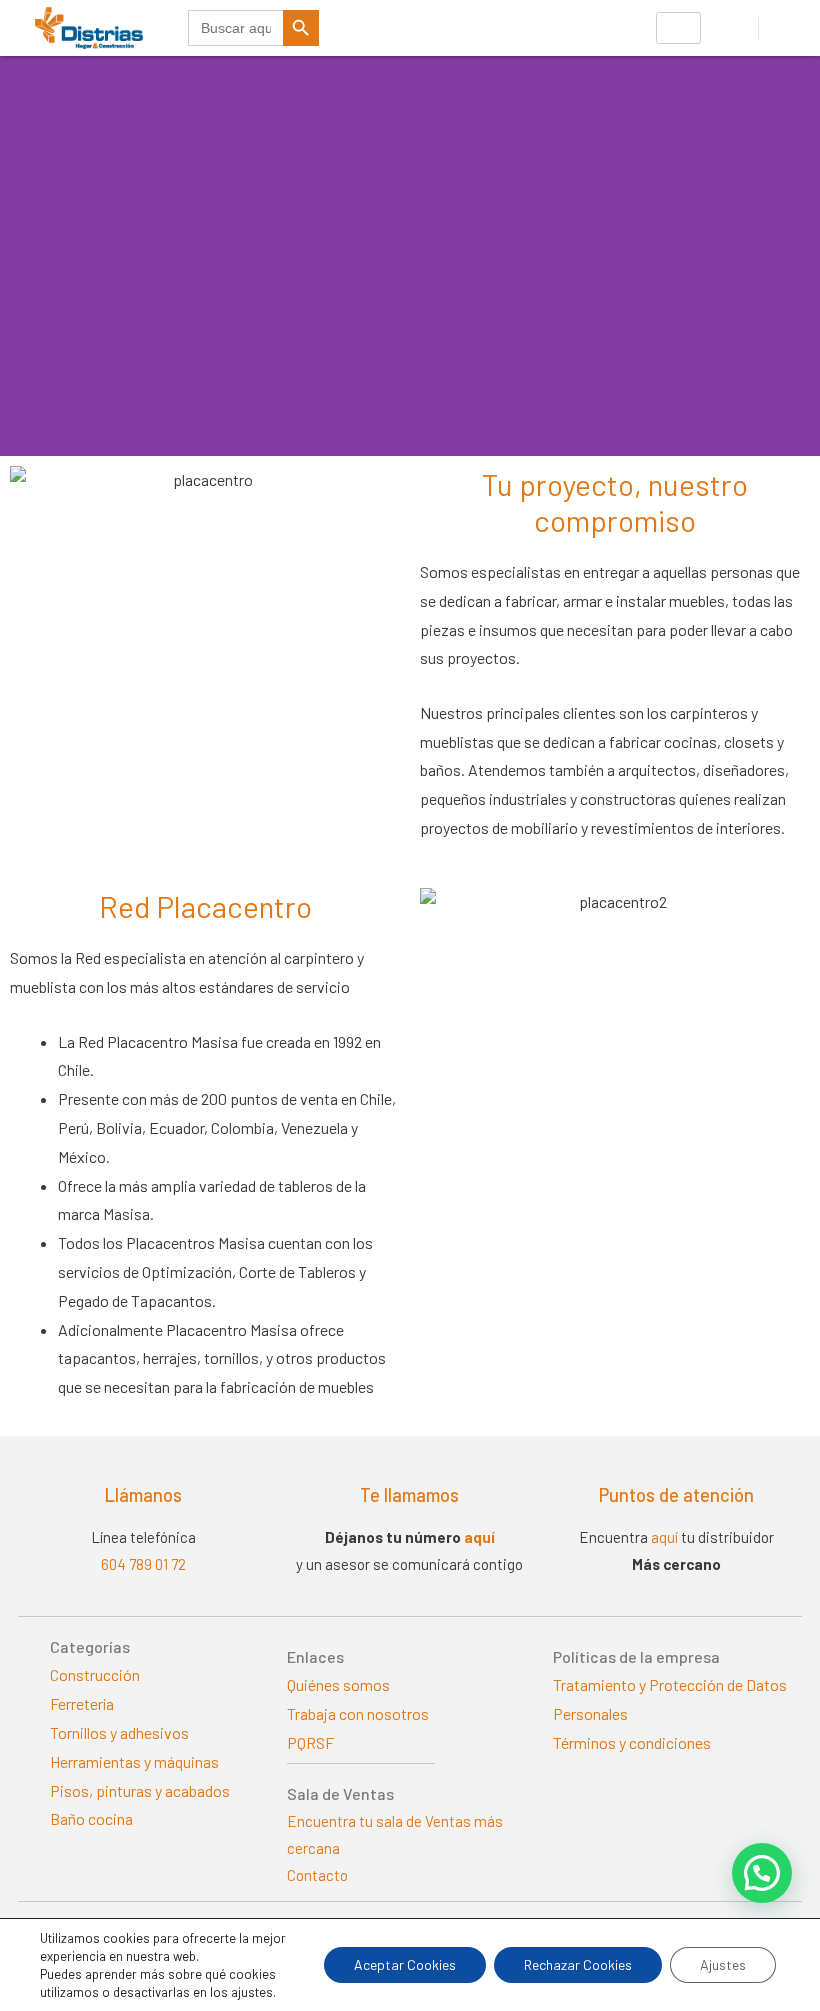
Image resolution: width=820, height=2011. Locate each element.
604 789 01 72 (143, 1564)
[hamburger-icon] (678, 28)
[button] (762, 1873)
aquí (479, 1537)
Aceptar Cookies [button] (405, 1964)
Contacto (317, 1875)
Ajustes (723, 1964)
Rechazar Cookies (578, 1964)
